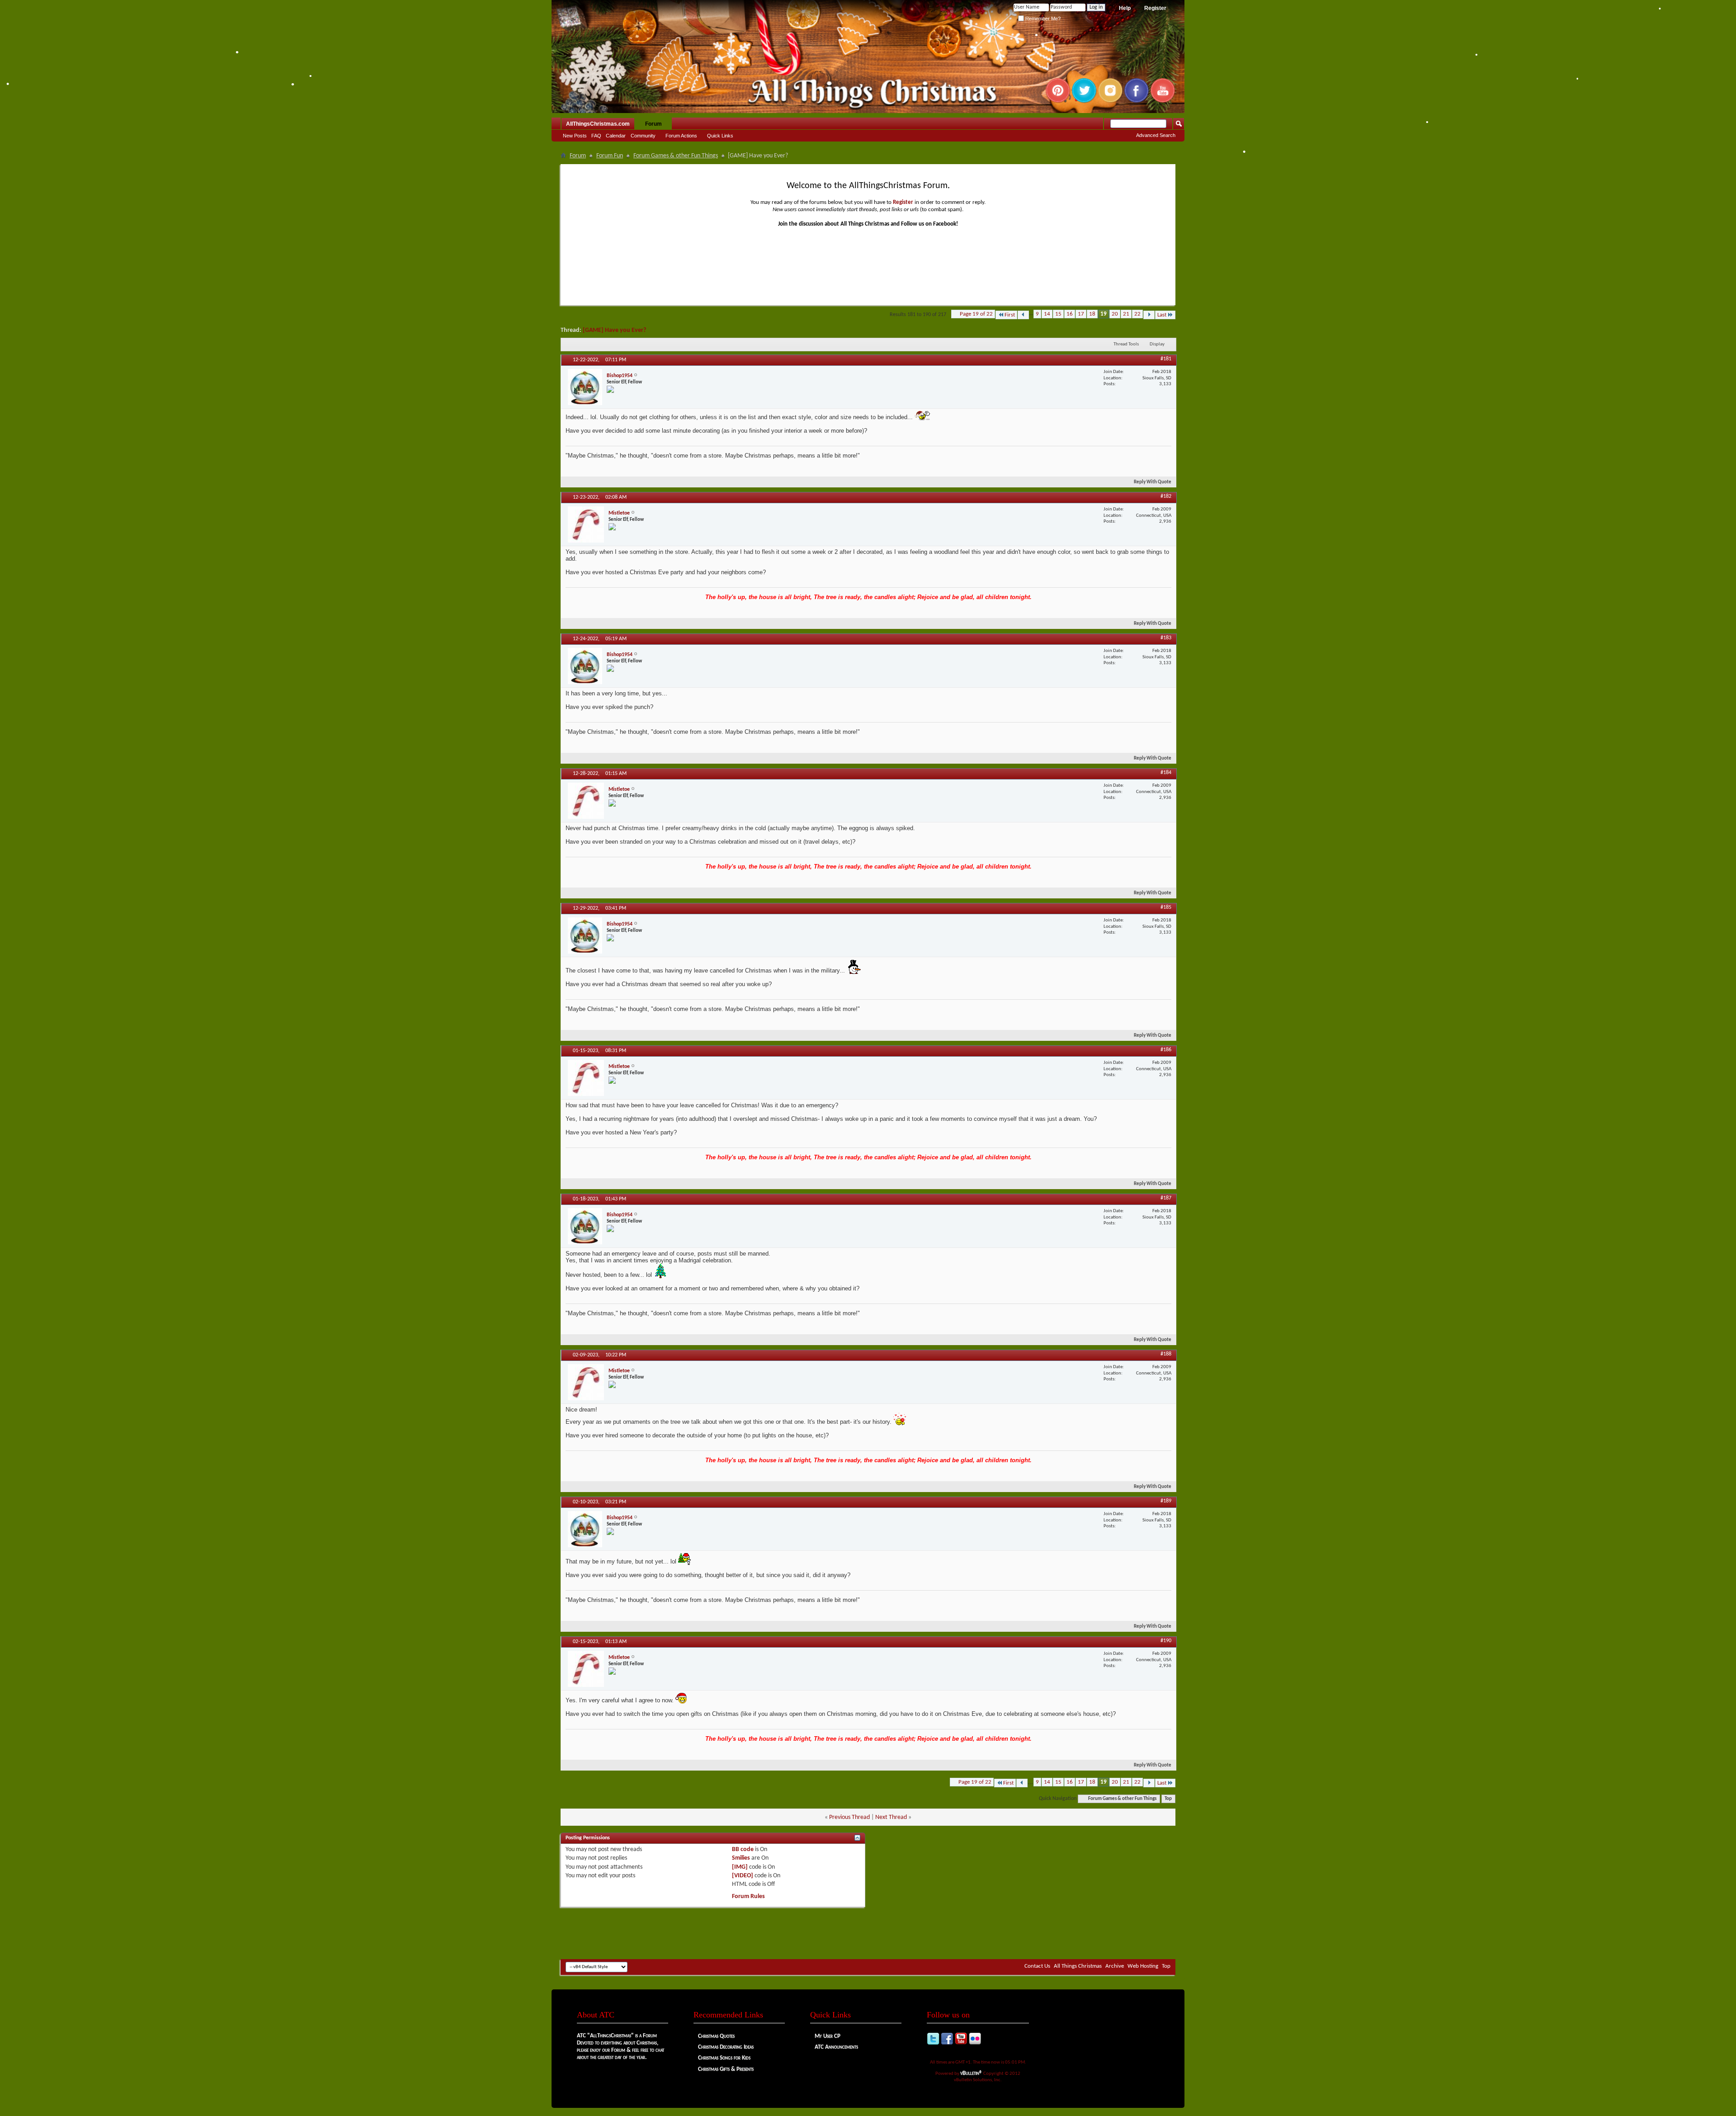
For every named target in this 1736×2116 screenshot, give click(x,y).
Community (643, 136)
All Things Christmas (1078, 1966)
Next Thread (891, 1817)
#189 (1166, 1501)
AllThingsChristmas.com (598, 124)
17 (1081, 314)
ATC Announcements (836, 2047)
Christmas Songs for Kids (724, 2058)
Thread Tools (1126, 344)
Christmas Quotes (716, 2036)
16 (1070, 314)
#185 (1166, 907)
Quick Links (720, 136)
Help (1125, 8)
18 (1092, 314)
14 (1047, 314)
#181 (1166, 359)
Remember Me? (1042, 19)
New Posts (575, 136)
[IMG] (740, 1867)
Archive (1115, 1966)
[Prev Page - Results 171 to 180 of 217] (1023, 315)
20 (1115, 314)
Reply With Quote (1153, 482)
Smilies (741, 1858)
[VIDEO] (743, 1876)
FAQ (596, 136)
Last (1162, 315)
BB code (743, 1849)
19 (1104, 314)
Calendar (616, 136)
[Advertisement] (868, 1932)
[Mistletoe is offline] (586, 524)
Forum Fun (610, 156)
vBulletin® (971, 2073)
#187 (1166, 1198)
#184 (1166, 773)
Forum (653, 124)
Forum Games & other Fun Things (676, 156)
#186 (1166, 1050)
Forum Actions (681, 136)
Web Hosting (1143, 1966)
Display (1157, 344)
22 (1137, 314)
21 (1126, 314)
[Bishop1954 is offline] (585, 387)
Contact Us (1037, 1966)
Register (1155, 8)
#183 (1166, 638)
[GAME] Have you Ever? (614, 330)
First (1010, 315)
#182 (1166, 496)
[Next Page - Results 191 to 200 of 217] (1149, 315)
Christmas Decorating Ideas (726, 2047)
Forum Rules (748, 1896)
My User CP (828, 2036)
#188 (1166, 1354)
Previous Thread (849, 1817)
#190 (1166, 1641)
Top (1168, 1799)
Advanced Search (1156, 135)
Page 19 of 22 (976, 314)
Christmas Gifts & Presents (726, 2069)
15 (1058, 314)
